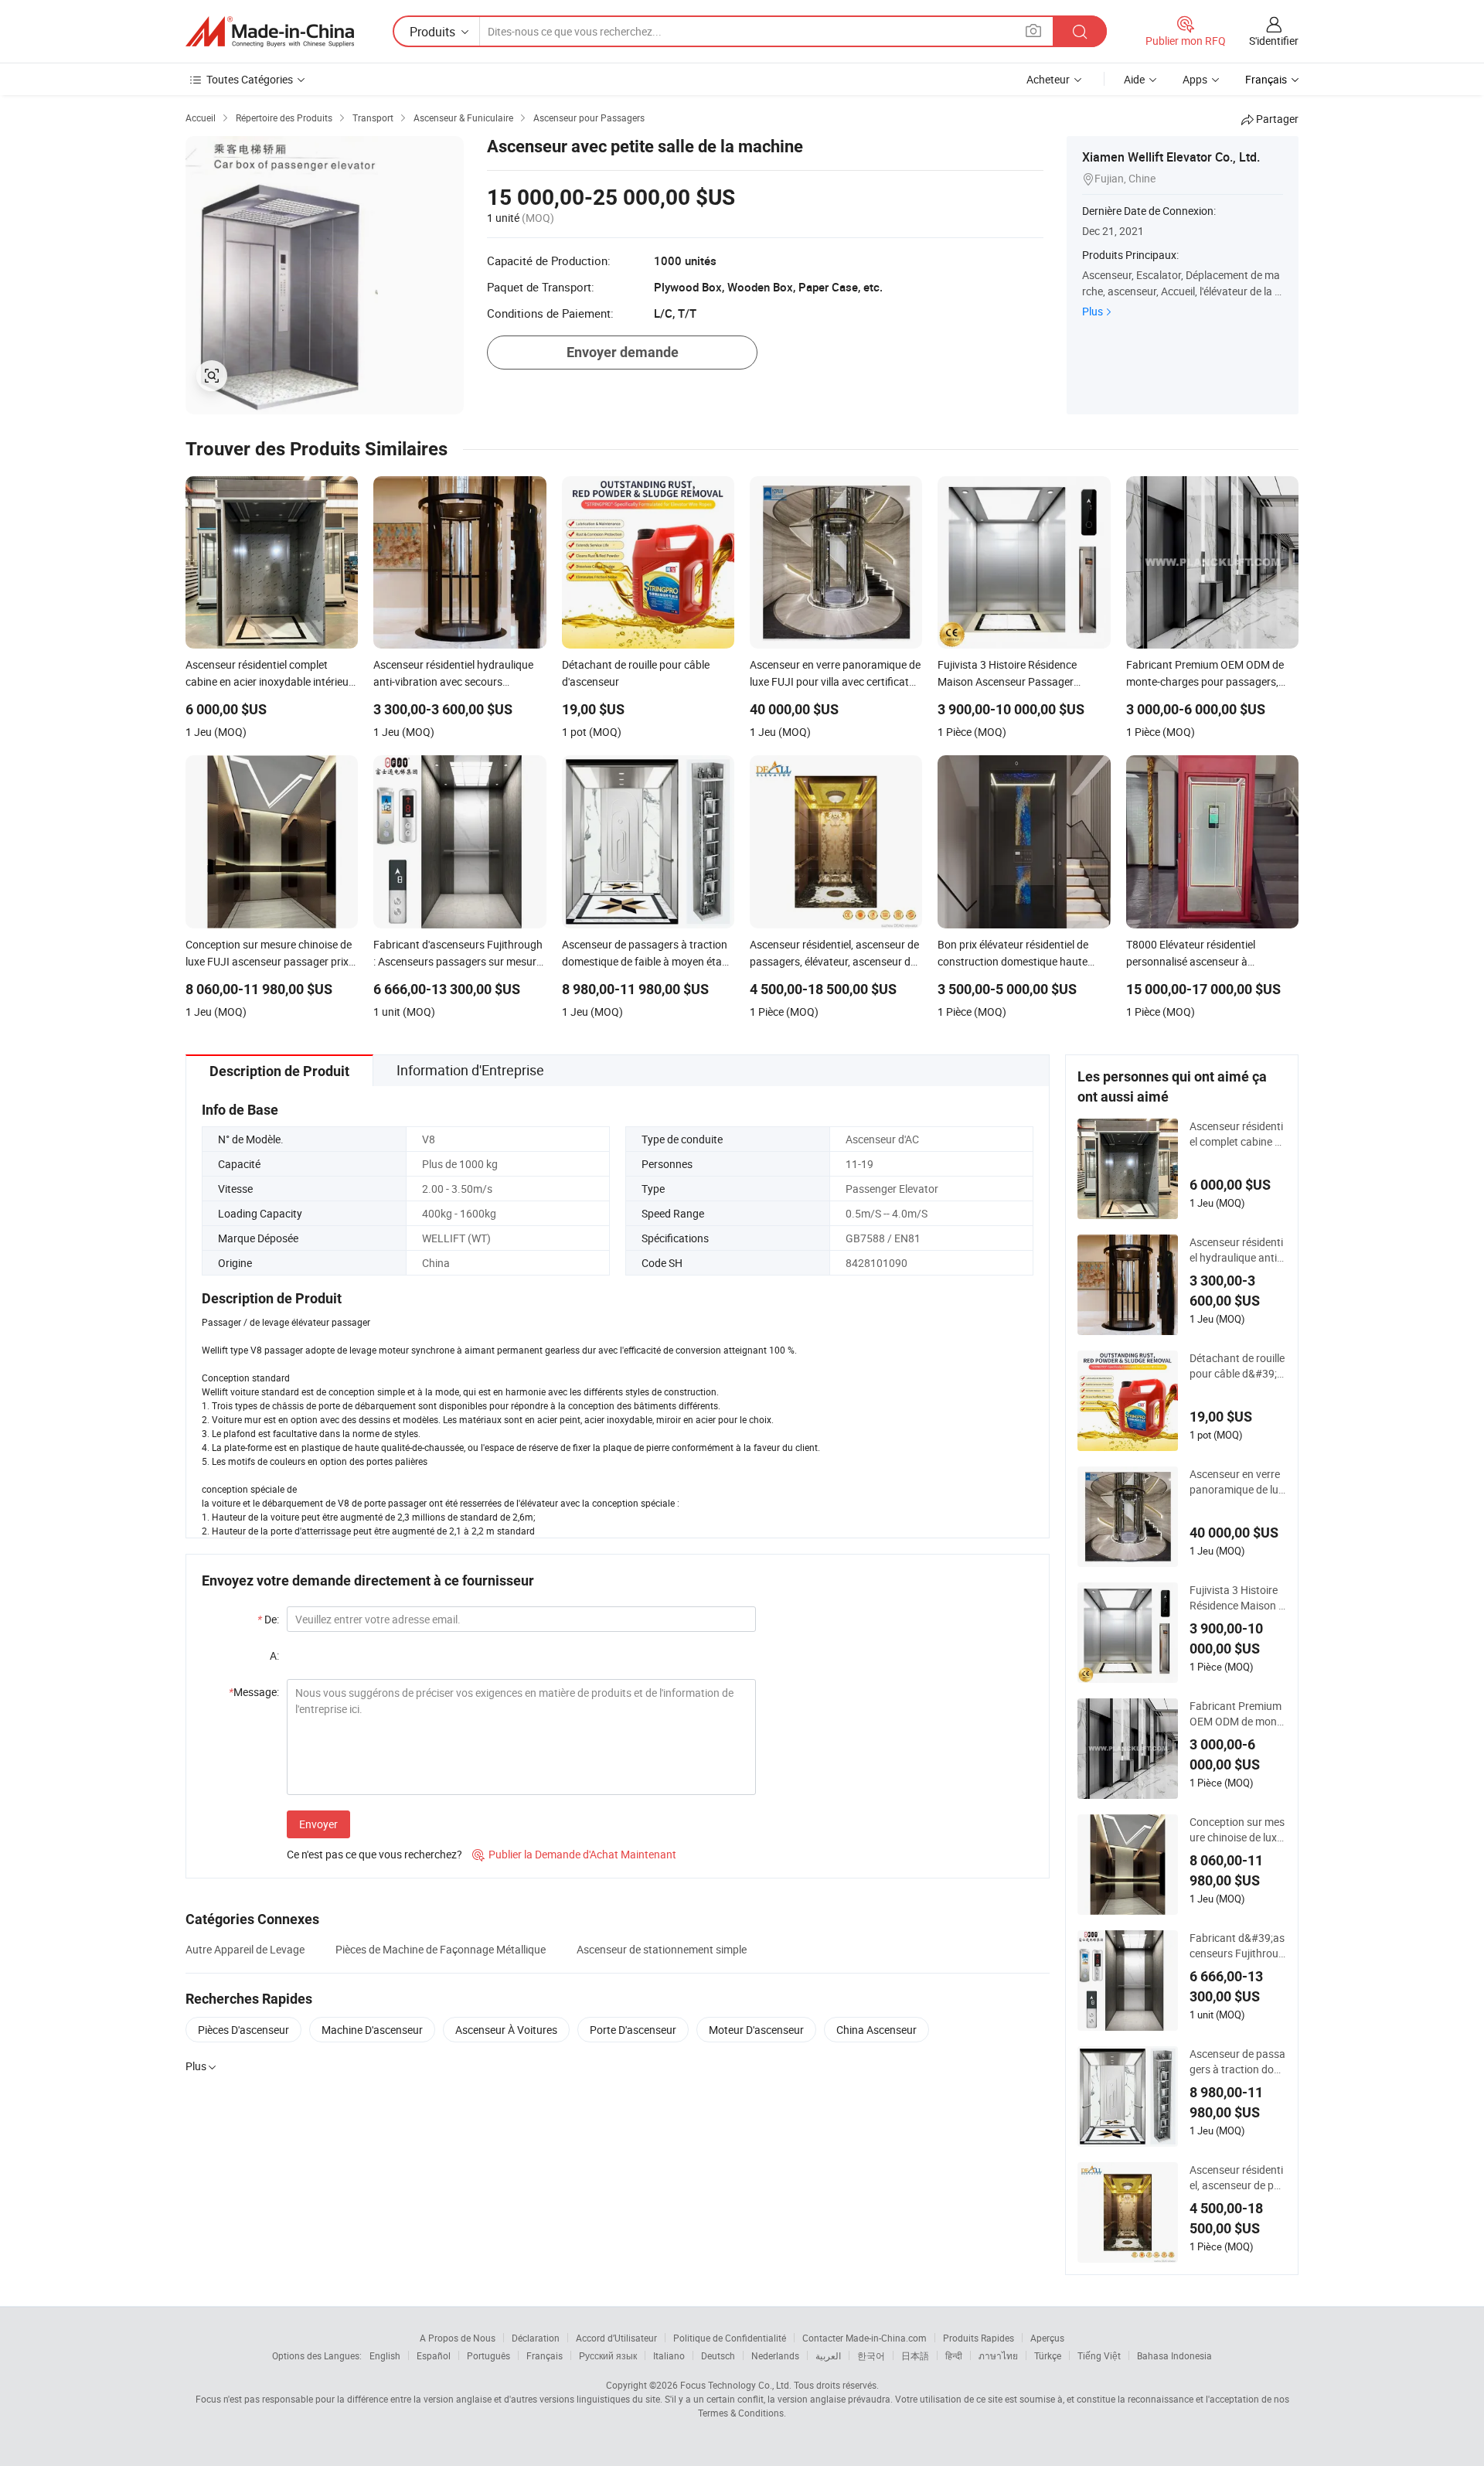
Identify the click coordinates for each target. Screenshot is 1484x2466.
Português (488, 2355)
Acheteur (1048, 79)
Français (545, 2355)
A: (274, 1655)
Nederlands (775, 2355)
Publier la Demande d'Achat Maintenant (574, 1854)
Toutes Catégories (250, 79)
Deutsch (718, 2355)
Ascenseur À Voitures (506, 2030)
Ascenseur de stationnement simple (662, 1949)
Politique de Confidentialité (730, 2338)
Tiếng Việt (1099, 2355)
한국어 (871, 2355)
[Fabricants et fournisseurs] (270, 32)
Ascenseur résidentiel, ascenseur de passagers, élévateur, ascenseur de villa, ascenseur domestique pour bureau (1238, 2178)
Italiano (669, 2355)
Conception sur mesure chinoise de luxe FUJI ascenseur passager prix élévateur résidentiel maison (1237, 1830)
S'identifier (1274, 41)
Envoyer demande (623, 352)
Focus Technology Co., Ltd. (736, 2385)
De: (268, 1619)
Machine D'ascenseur (372, 2030)
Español (434, 2355)
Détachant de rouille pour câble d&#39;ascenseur (1237, 1366)
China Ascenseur (876, 2030)
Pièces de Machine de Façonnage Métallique (441, 1949)
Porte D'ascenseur (633, 2030)
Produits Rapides (979, 2338)
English (385, 2355)
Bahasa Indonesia (1174, 2355)
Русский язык (608, 2355)
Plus (1093, 311)
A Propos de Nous (458, 2338)
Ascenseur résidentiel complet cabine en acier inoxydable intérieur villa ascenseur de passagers (1238, 1134)
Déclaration (536, 2338)
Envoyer (318, 1824)
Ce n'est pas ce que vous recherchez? (374, 1854)
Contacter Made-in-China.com (865, 2338)
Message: (254, 1692)
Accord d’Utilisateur (616, 2338)
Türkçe (1048, 2355)
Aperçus (1047, 2338)
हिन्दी (954, 2355)
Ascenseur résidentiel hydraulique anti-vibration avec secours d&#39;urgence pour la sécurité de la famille (1238, 1250)
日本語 (915, 2355)
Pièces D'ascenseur (243, 2030)
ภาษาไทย (998, 2355)
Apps (1195, 79)
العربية (828, 2355)
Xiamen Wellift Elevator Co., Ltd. (1171, 157)
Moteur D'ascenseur (756, 2030)
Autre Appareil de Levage (245, 1949)
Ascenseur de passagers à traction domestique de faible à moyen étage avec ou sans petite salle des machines (1237, 2062)
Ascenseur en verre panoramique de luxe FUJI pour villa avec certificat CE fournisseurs (1238, 1482)
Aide (1134, 79)
